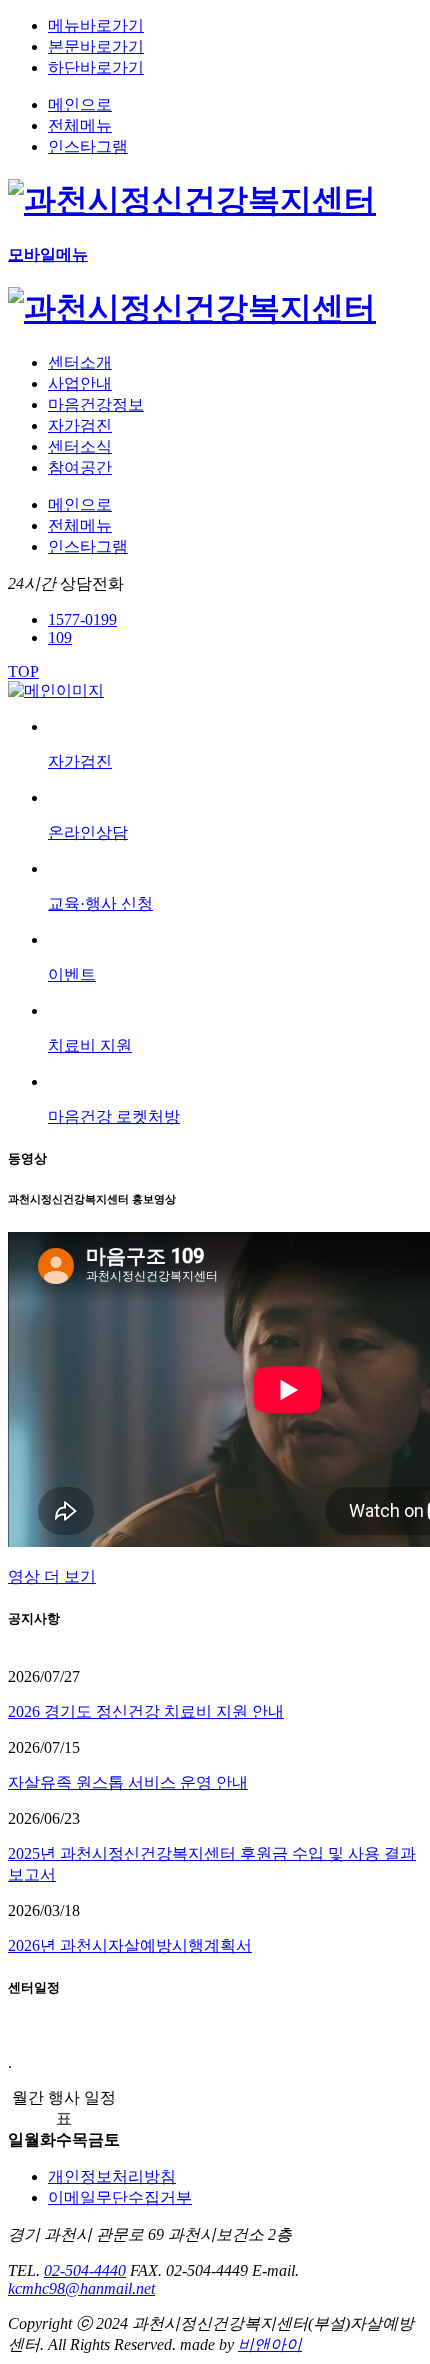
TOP (23, 671)
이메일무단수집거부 (120, 2197)
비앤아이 (270, 2344)
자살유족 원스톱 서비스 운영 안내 (128, 1782)
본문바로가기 (96, 46)
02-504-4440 (85, 2270)
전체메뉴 (80, 125)
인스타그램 (88, 146)
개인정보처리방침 (112, 2176)
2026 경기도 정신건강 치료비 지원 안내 (146, 1711)
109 (60, 637)
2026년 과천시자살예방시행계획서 (130, 1945)
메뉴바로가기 (96, 25)
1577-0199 (82, 619)
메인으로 (80, 104)
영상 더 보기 (52, 1576)
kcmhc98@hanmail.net (81, 2288)
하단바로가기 (96, 67)
